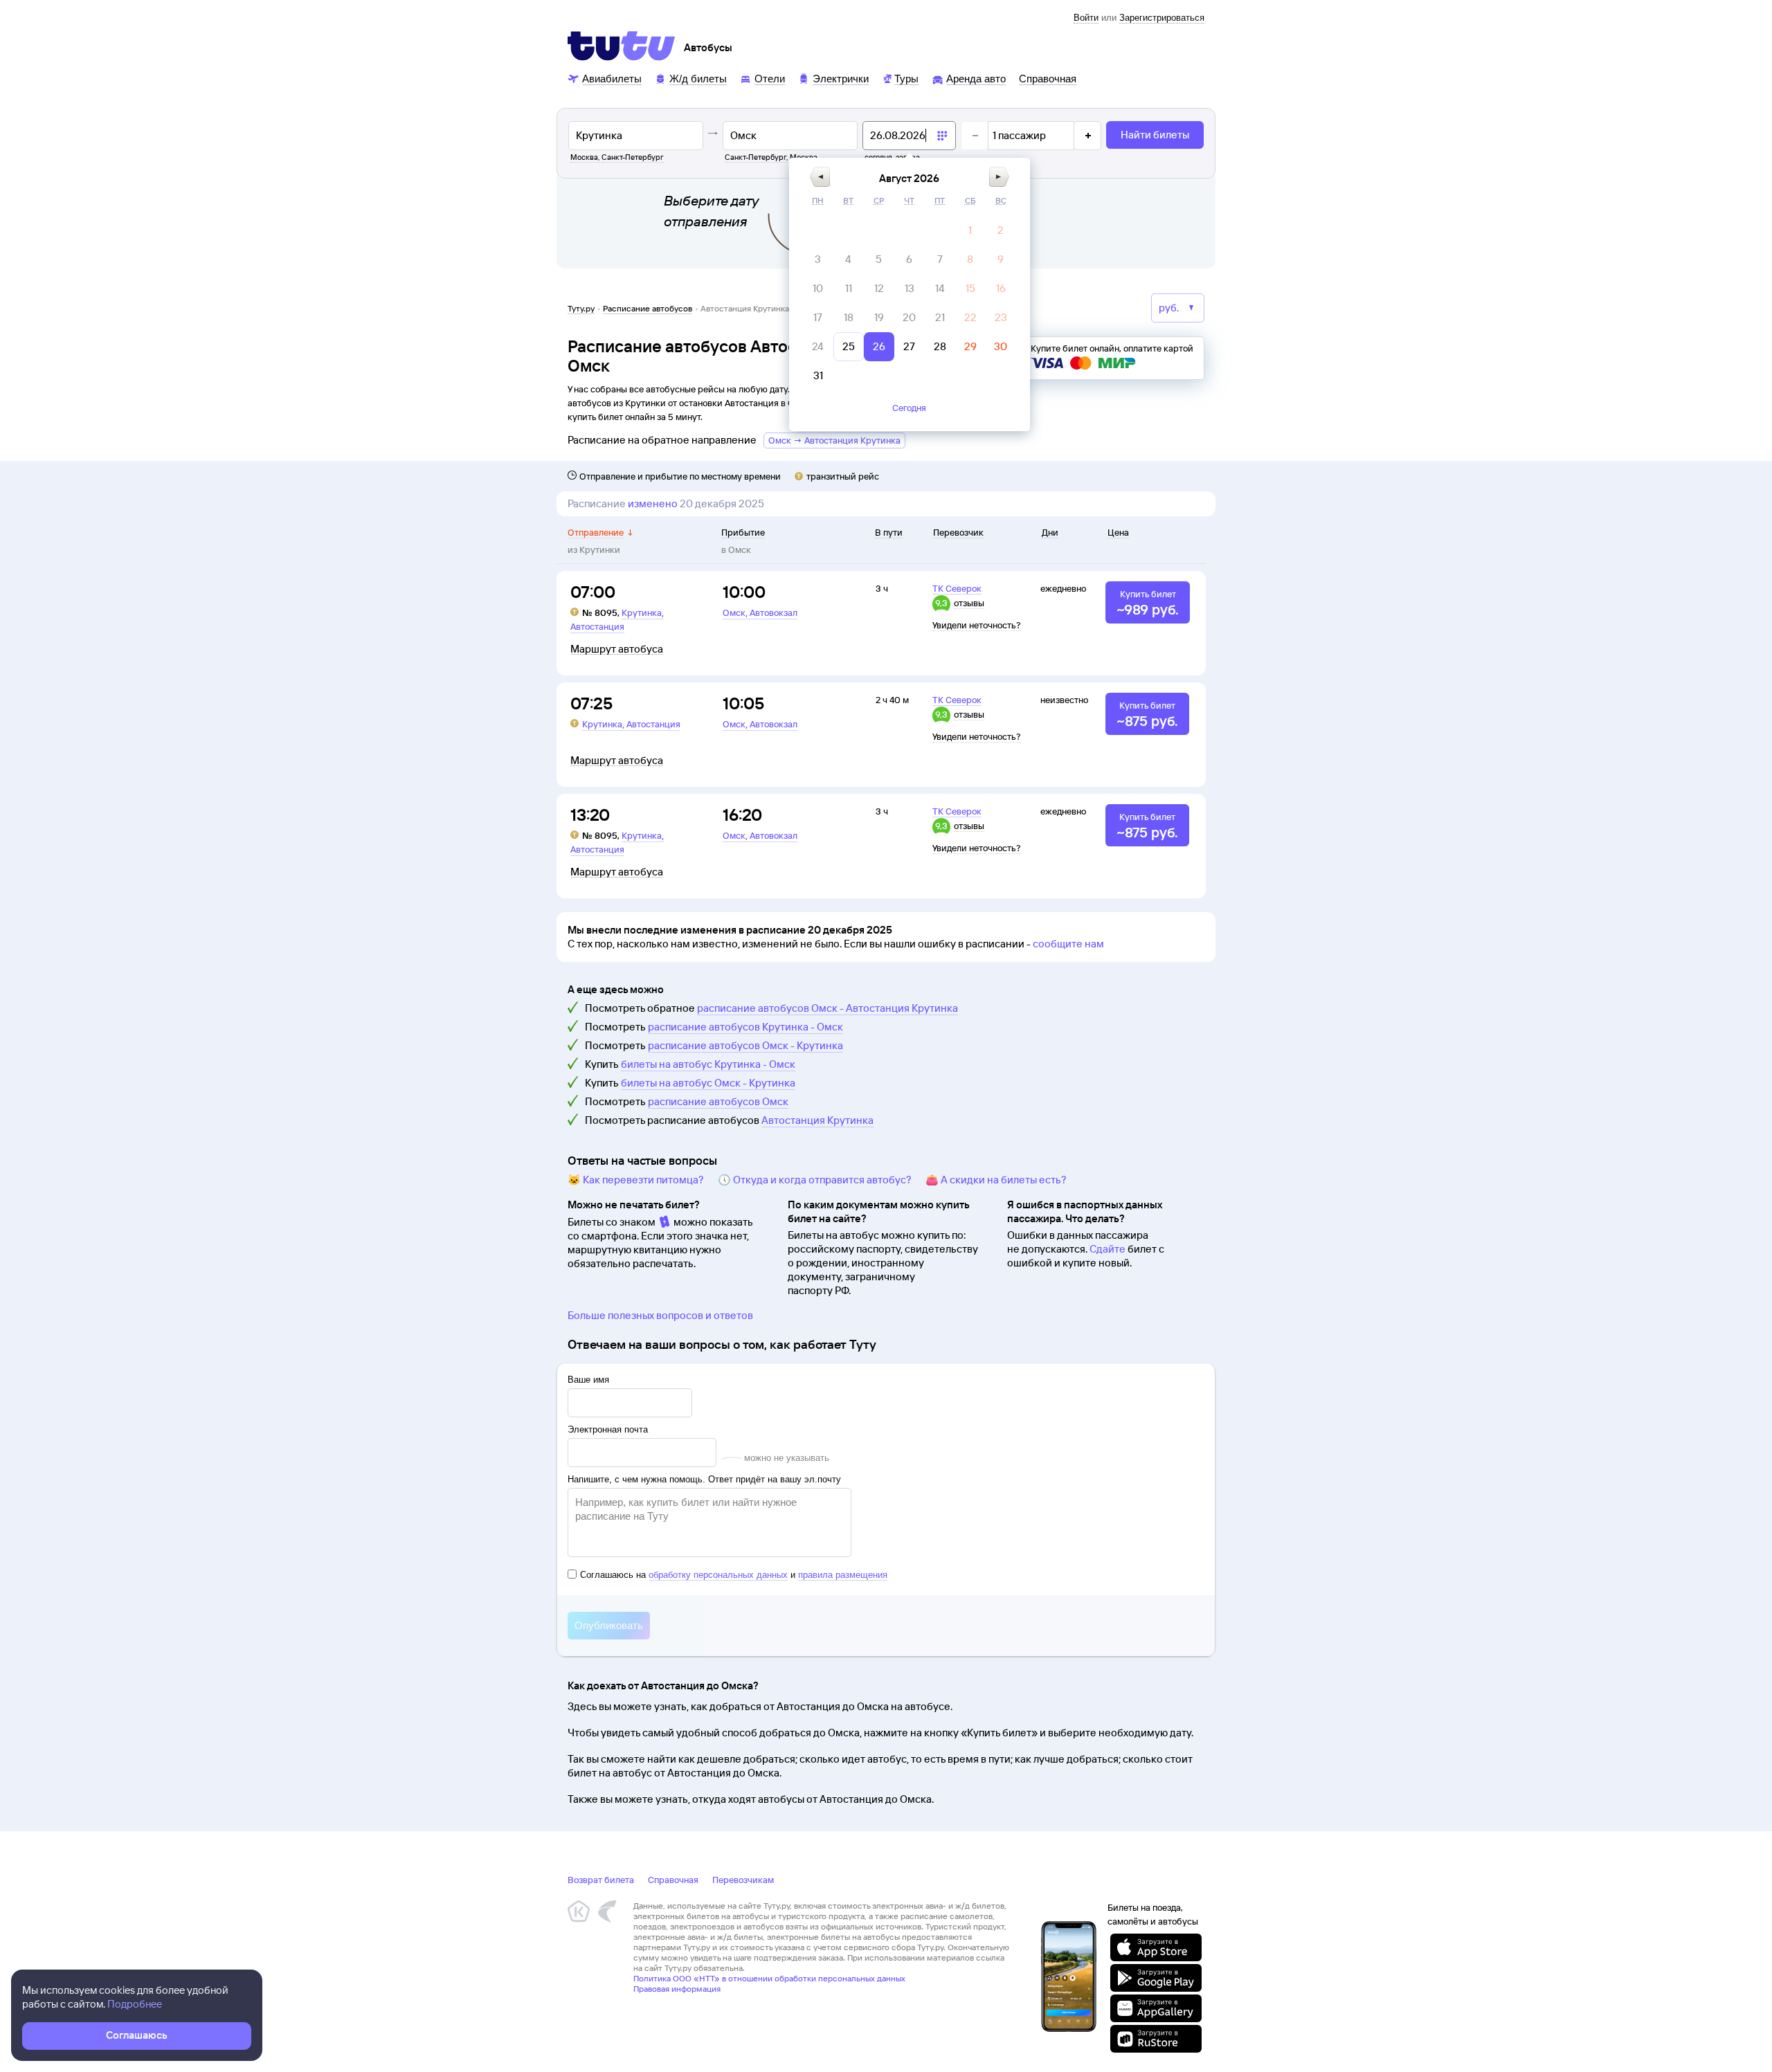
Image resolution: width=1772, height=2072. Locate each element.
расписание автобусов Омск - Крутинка (745, 1045)
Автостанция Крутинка (817, 1120)
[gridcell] (970, 230)
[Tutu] (622, 46)
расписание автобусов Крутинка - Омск (745, 1027)
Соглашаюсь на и (734, 1575)
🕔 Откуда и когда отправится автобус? (815, 1180)
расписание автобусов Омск (718, 1101)
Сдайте (1107, 1249)
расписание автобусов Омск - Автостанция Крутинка (828, 1008)
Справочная (673, 1880)
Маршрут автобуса (617, 649)
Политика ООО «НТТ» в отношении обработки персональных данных (769, 1978)
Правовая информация (677, 1989)
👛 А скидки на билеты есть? (996, 1180)
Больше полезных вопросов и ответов (660, 1315)
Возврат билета (601, 1880)
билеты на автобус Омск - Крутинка (708, 1083)
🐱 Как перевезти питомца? (636, 1180)
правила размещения (843, 1575)
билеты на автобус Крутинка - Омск (708, 1064)
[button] (820, 177)
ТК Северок (957, 588)
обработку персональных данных (718, 1575)
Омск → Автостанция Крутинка (834, 440)
